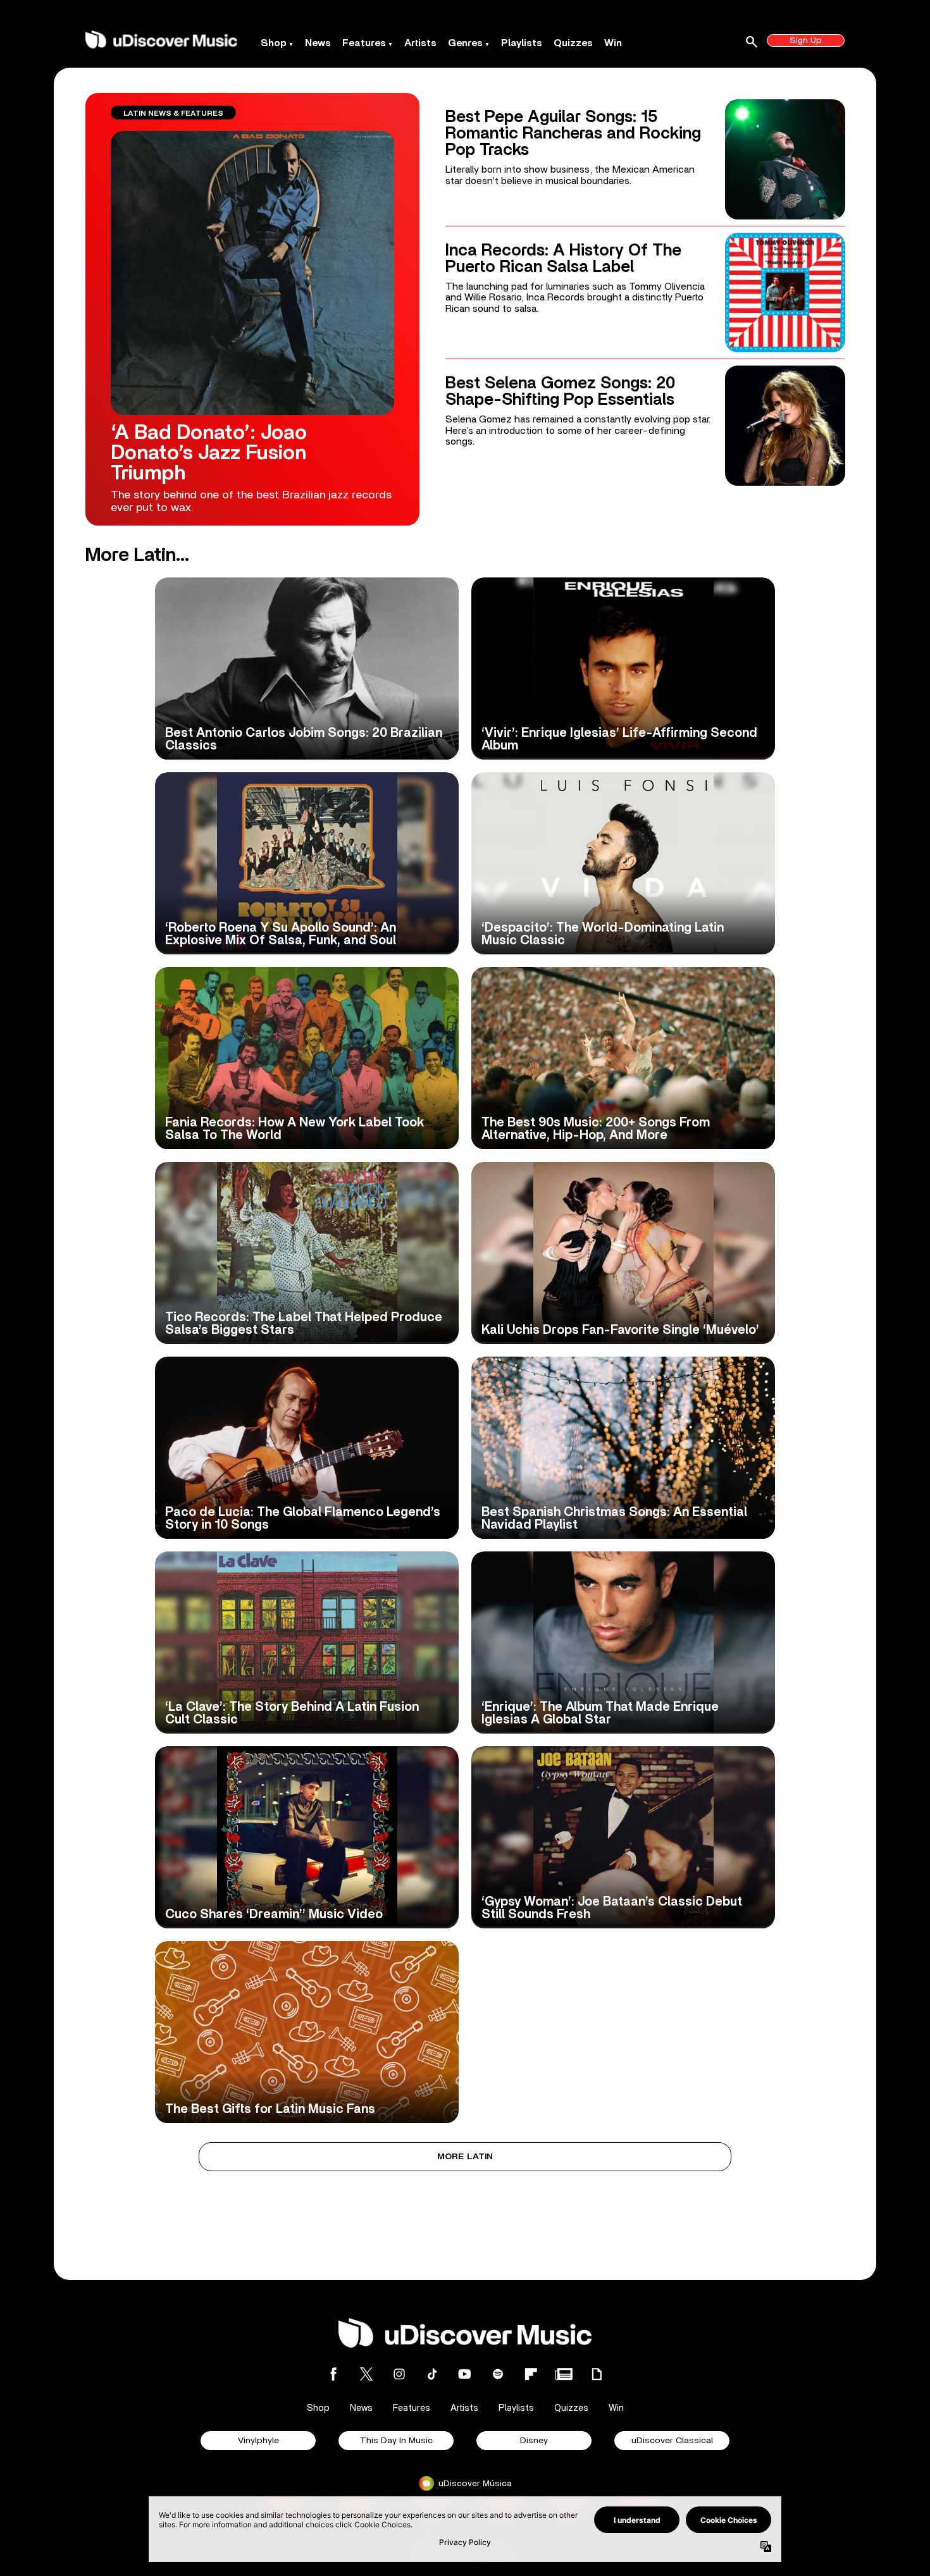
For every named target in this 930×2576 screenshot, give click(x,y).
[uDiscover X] (366, 2374)
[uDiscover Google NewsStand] (564, 2374)
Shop (274, 43)
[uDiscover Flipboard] (531, 2374)
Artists (420, 43)
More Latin (465, 2157)
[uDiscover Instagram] (399, 2374)
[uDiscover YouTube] (465, 2374)
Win (613, 43)
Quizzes (573, 43)
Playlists (522, 43)
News (318, 43)
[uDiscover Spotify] (498, 2374)
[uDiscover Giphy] (597, 2374)
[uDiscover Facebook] (333, 2374)
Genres (465, 43)
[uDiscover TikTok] (432, 2374)
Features (364, 43)
